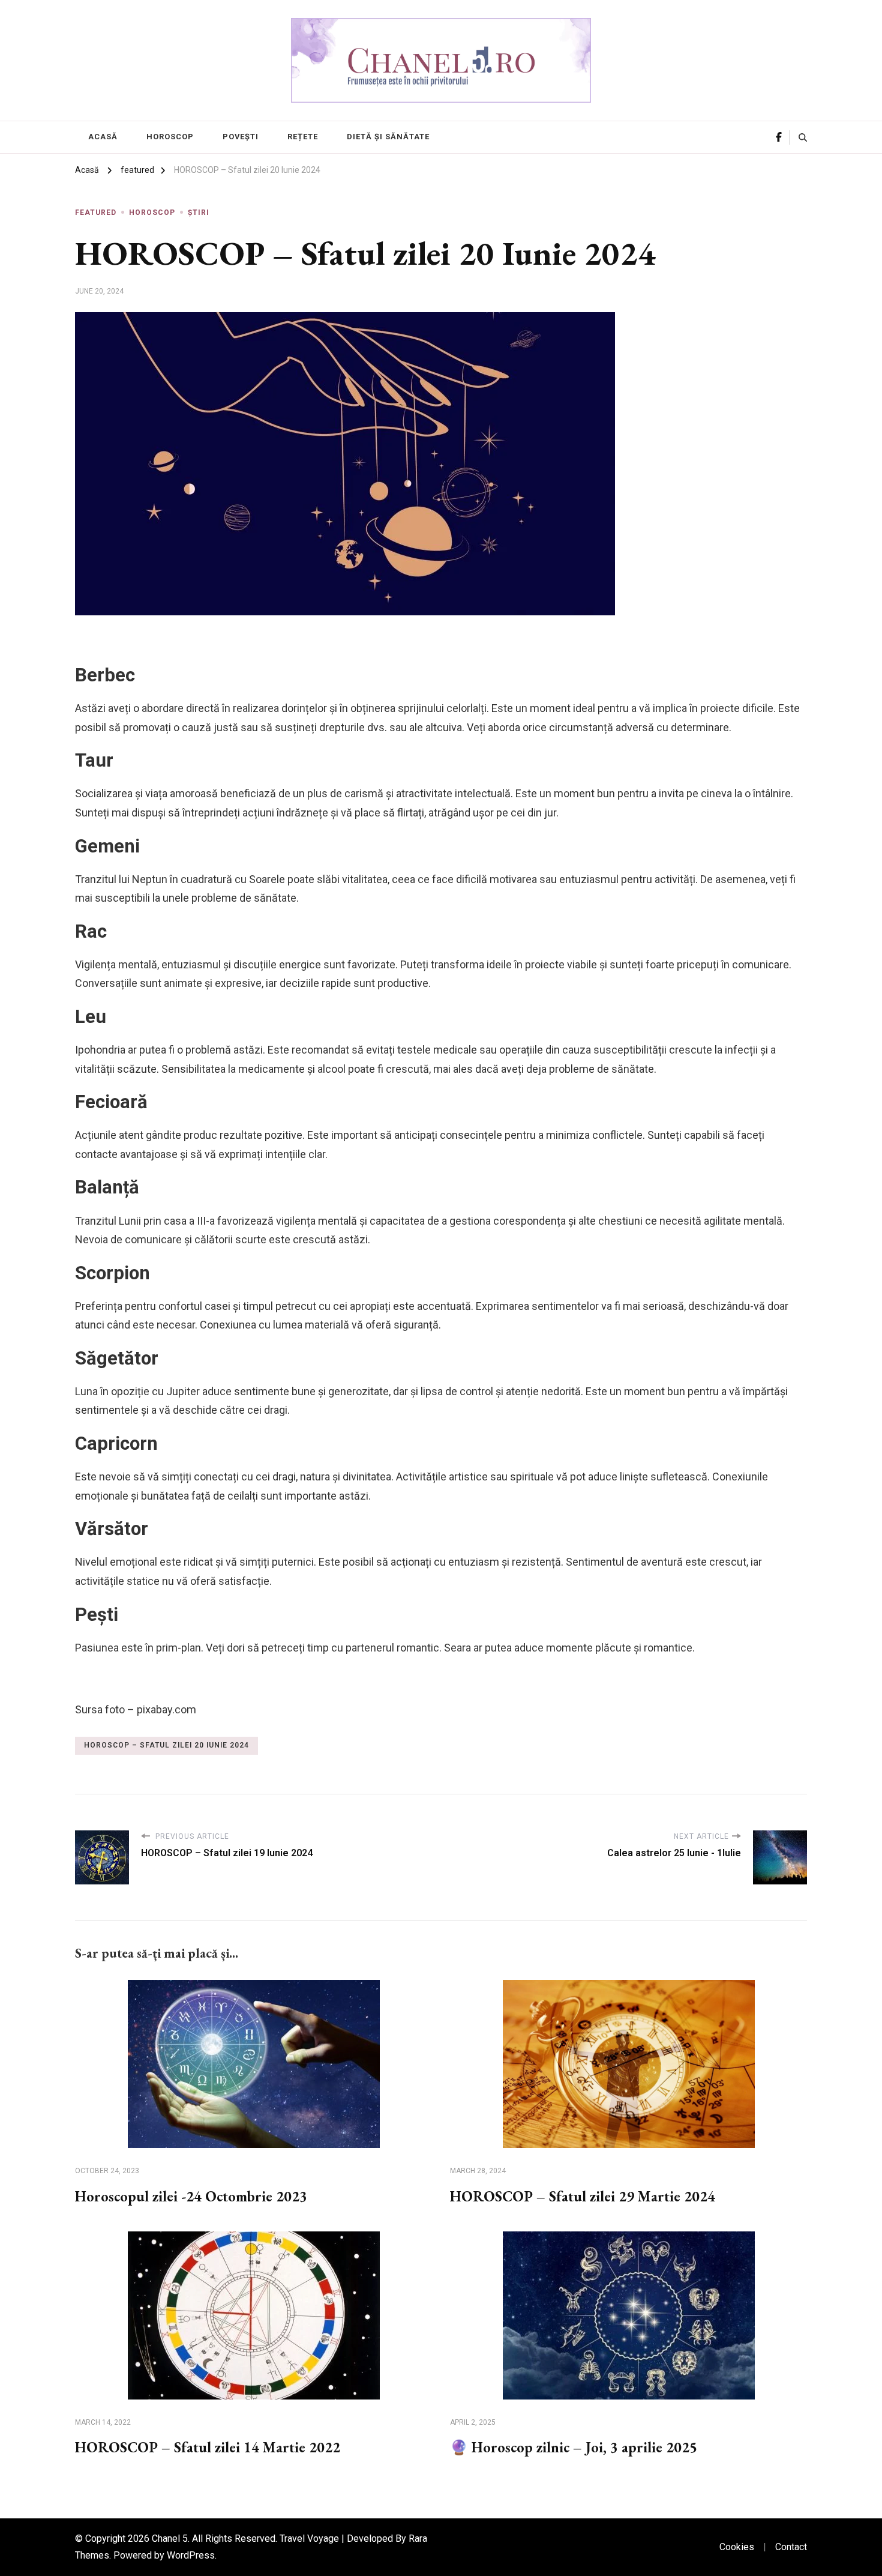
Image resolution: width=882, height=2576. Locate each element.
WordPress (191, 2555)
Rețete (303, 137)
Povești (241, 137)
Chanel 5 (170, 2538)
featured (96, 213)
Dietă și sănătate (388, 137)
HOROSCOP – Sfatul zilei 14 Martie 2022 (208, 2447)
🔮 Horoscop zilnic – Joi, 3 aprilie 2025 (574, 2447)
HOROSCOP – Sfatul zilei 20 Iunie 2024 (166, 1745)
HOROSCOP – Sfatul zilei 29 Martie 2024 (583, 2196)
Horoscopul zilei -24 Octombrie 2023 (191, 2196)
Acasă (103, 137)
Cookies (737, 2547)
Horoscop (170, 137)
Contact (791, 2547)
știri (199, 213)
